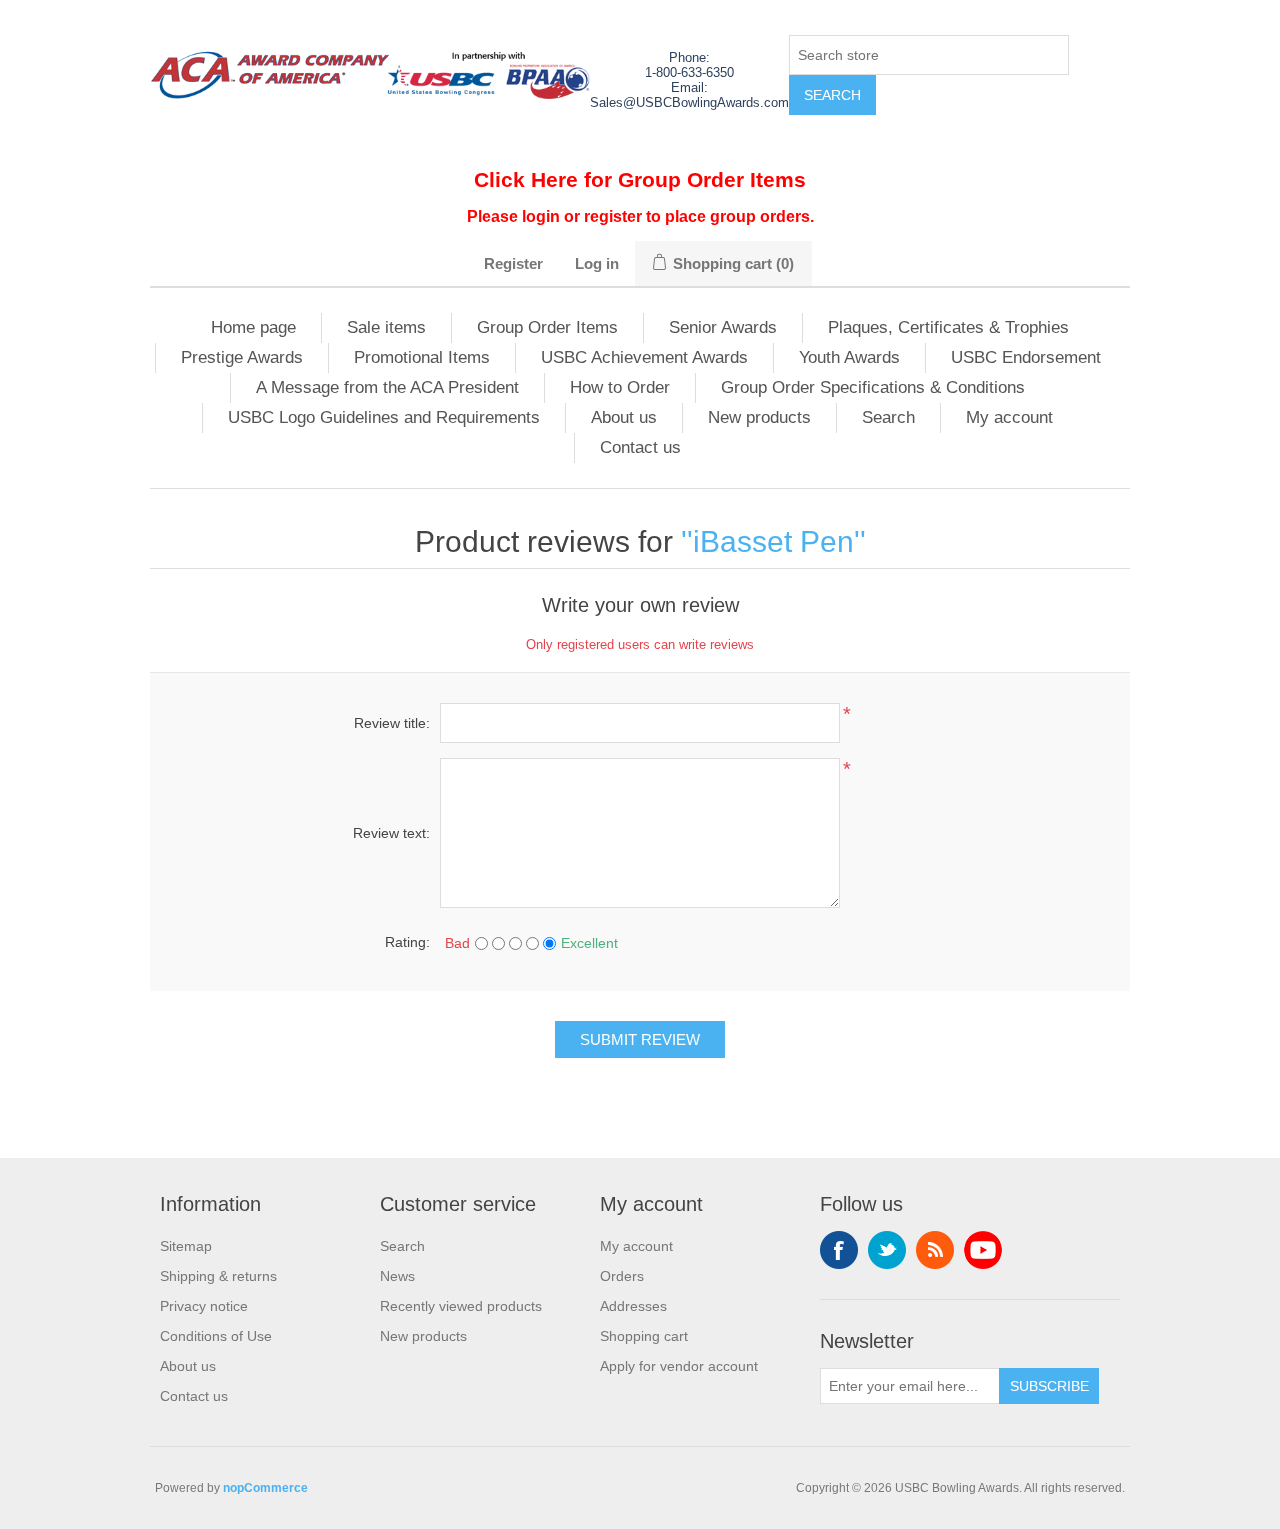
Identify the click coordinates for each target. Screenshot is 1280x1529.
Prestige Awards (242, 357)
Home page (253, 327)
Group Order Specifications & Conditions (873, 387)
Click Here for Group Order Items (640, 179)
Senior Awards (723, 327)
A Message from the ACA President (387, 387)
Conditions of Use (216, 1336)
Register (513, 263)
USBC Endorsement (1026, 357)
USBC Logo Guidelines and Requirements (384, 417)
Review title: (392, 723)
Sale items (386, 327)
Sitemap (186, 1246)
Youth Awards (849, 357)
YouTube (983, 1250)
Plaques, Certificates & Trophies (948, 327)
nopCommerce (265, 1488)
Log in (597, 263)
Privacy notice (204, 1306)
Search (888, 417)
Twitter (887, 1250)
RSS (935, 1250)
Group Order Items (547, 327)
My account (1009, 417)
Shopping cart (644, 1336)
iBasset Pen (773, 541)
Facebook (839, 1250)
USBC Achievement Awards (644, 357)
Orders (622, 1276)
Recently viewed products (461, 1306)
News (397, 1276)
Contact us (640, 447)
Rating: (407, 942)
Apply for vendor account (679, 1366)
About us (624, 417)
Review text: (391, 833)
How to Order (620, 387)
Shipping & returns (218, 1276)
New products (759, 417)
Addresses (633, 1306)
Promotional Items (422, 357)
